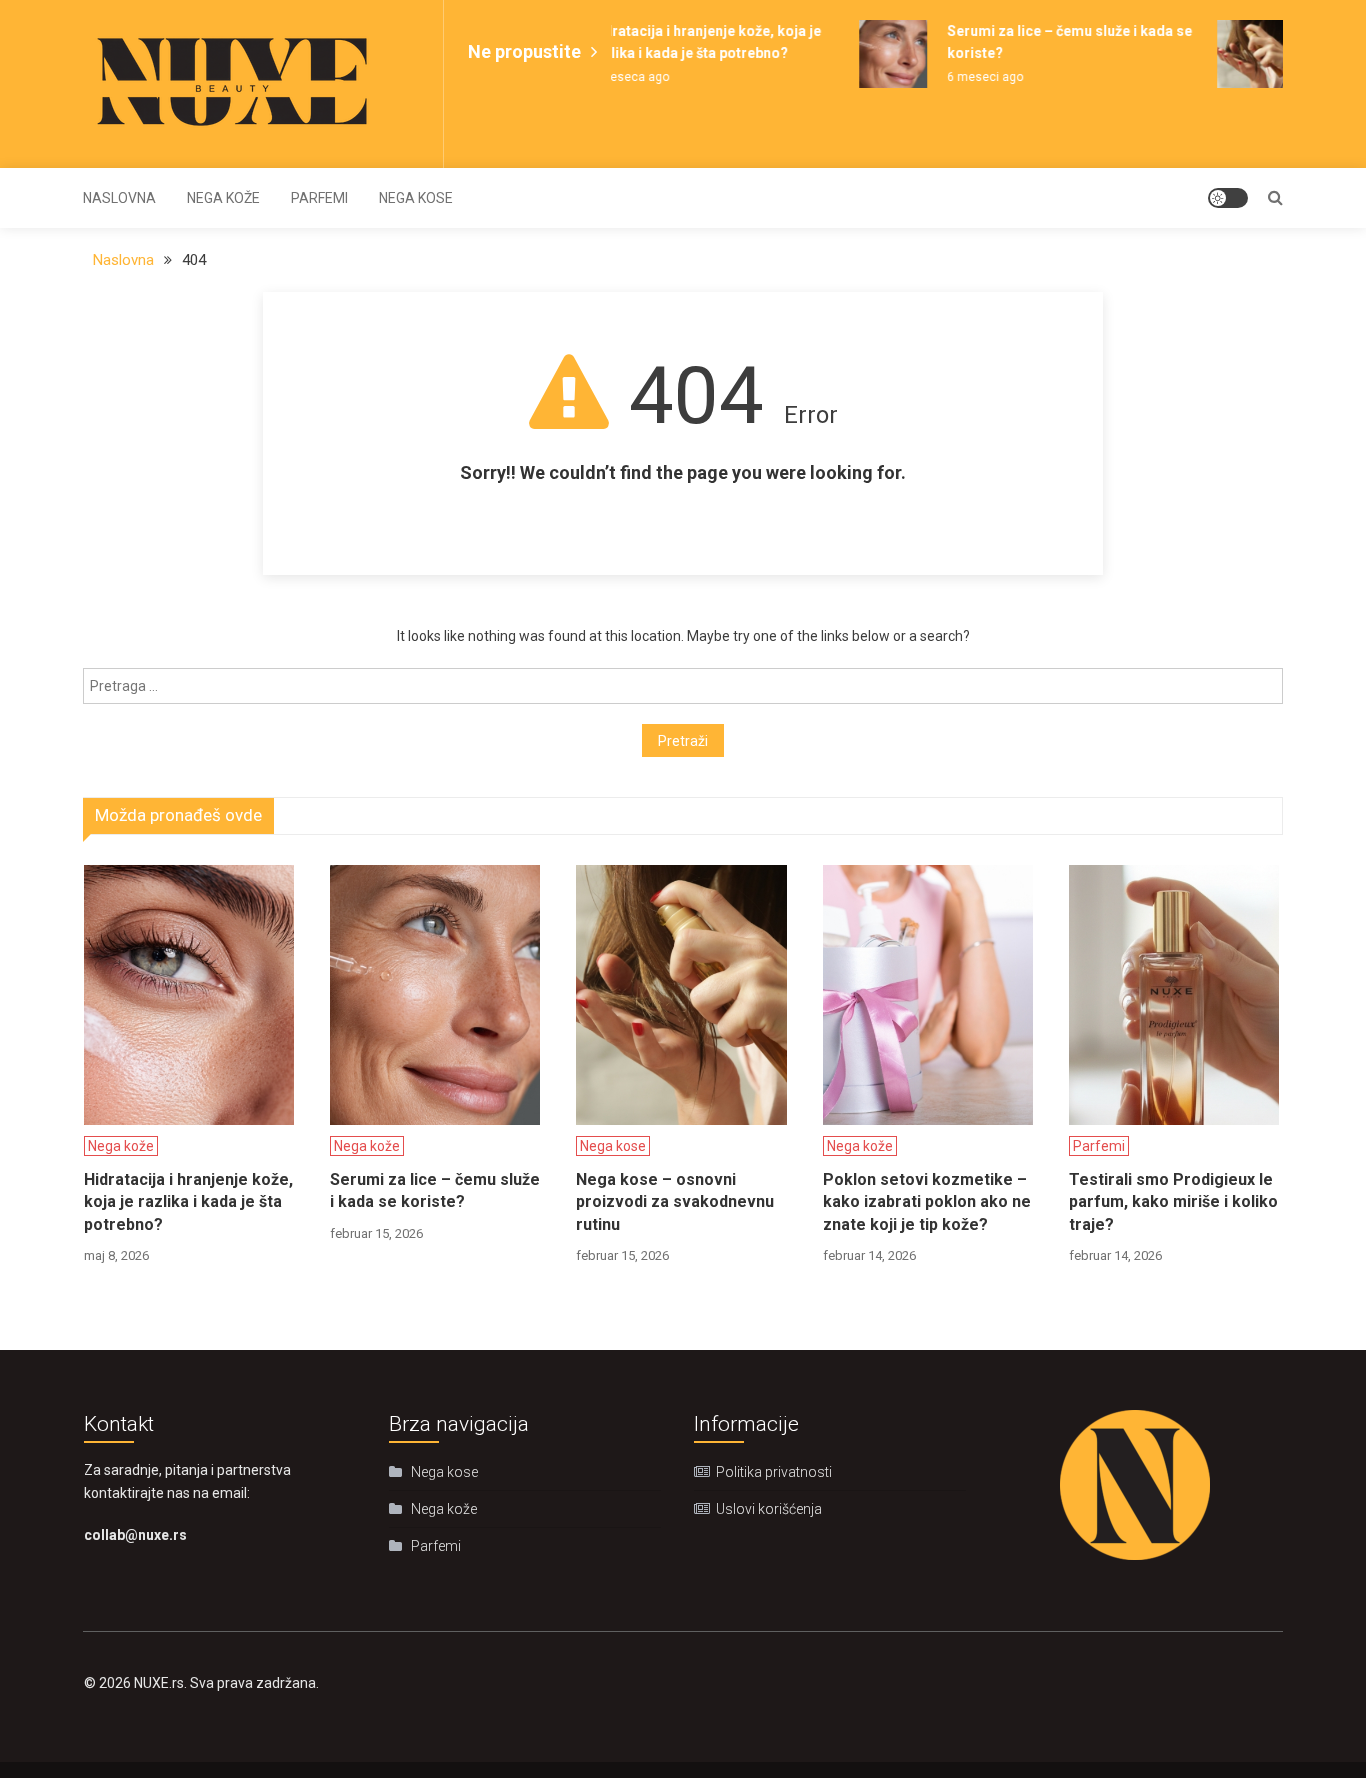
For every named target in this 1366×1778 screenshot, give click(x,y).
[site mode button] (1228, 198)
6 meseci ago (975, 77)
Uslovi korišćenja (769, 1509)
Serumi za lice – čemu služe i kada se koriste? (435, 1190)
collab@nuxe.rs (135, 1535)
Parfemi (319, 198)
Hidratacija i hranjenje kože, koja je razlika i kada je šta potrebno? (188, 1202)
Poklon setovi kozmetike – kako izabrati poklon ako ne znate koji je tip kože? (927, 1202)
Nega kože (223, 198)
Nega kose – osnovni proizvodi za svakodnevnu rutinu (675, 1202)
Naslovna (119, 198)
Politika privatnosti (774, 1472)
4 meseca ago (619, 77)
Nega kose (416, 198)
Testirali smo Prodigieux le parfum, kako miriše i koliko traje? (1173, 1202)
